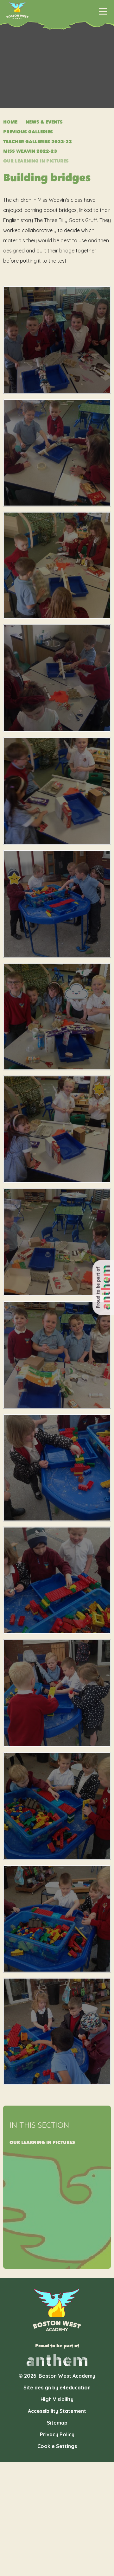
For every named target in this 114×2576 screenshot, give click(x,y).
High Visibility (57, 2399)
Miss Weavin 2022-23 (30, 151)
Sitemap (57, 2423)
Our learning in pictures (36, 161)
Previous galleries (28, 132)
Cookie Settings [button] (57, 2446)
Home (10, 122)
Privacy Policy (57, 2434)
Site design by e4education (57, 2388)
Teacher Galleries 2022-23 (38, 142)
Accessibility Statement (57, 2411)
